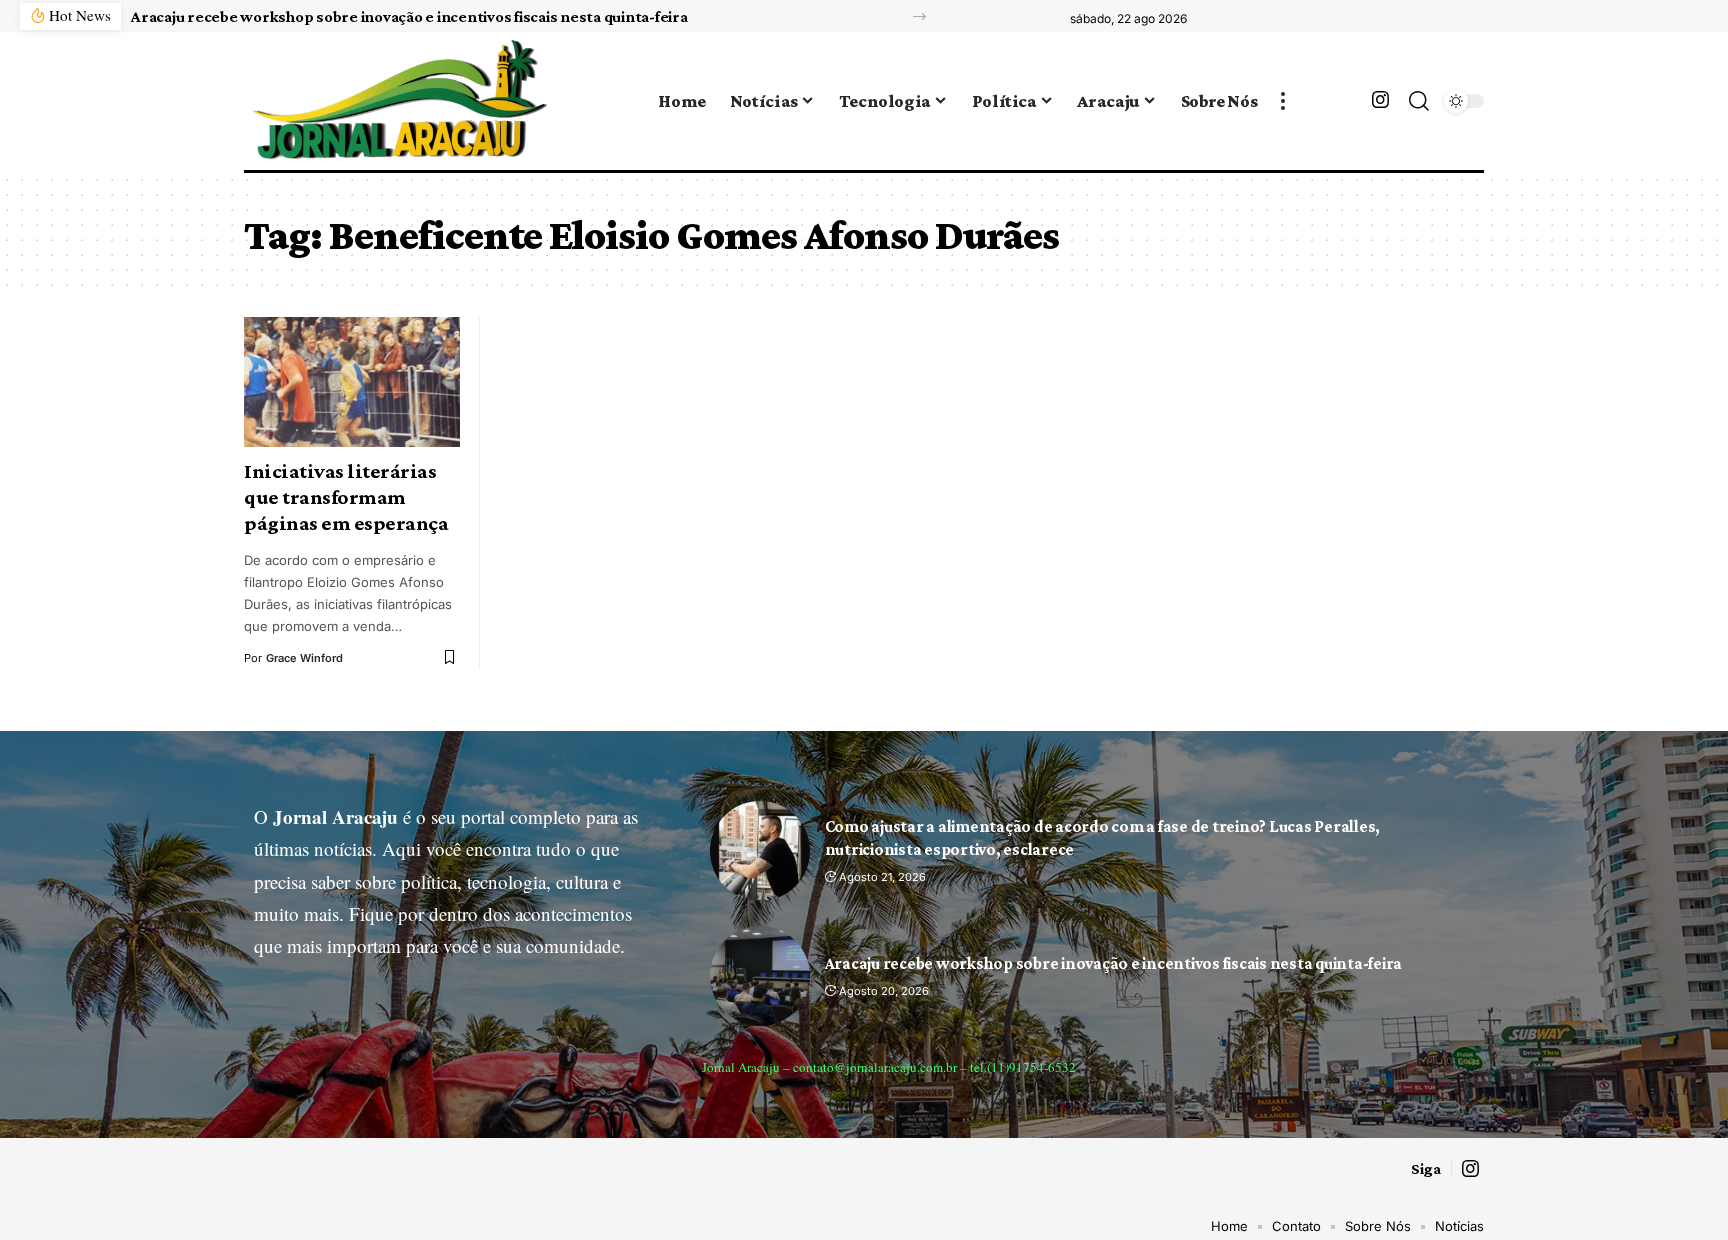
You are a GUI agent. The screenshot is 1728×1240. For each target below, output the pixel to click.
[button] (919, 16)
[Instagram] (1380, 100)
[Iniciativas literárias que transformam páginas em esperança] (352, 382)
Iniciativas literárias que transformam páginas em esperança (346, 497)
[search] (1419, 101)
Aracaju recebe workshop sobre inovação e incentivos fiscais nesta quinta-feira (409, 16)
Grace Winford (304, 658)
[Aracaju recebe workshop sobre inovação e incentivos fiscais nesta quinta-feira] (760, 976)
